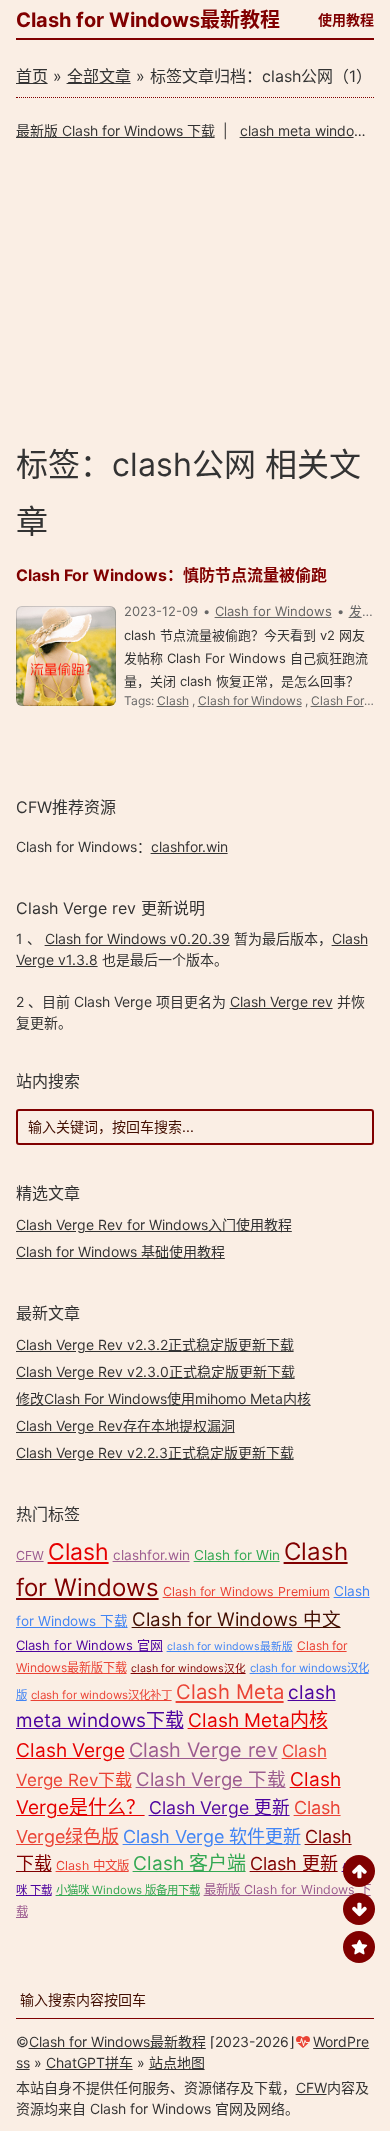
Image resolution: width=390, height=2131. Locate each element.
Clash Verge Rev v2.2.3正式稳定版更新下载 (155, 1452)
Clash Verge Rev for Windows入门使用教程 (154, 1224)
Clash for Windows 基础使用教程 (120, 1251)
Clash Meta (230, 1691)
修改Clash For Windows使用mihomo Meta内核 (163, 1398)
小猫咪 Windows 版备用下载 (128, 1890)
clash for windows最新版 (230, 1646)
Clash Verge (70, 1750)
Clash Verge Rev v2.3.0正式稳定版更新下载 (155, 1371)
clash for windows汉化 (188, 1668)
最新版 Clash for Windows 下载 (115, 130)
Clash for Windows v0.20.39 (137, 938)
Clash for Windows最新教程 (148, 20)
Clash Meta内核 (258, 1720)
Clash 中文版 (92, 1865)
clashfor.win (189, 846)
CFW (30, 1555)
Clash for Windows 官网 (89, 1645)
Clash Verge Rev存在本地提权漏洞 (125, 1425)
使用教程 (346, 19)
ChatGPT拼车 (89, 2062)
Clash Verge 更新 (219, 1807)
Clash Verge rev (281, 1001)
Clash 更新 (294, 1863)
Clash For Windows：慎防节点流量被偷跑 (171, 575)
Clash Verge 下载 (211, 1779)
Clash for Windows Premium (246, 1591)
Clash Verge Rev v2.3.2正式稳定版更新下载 (155, 1344)
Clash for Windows (273, 611)
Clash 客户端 (189, 1863)
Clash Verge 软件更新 (212, 1836)
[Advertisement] (195, 291)
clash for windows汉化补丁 (101, 1695)
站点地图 (177, 2062)
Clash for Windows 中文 (236, 1619)
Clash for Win (237, 1555)
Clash (173, 700)
